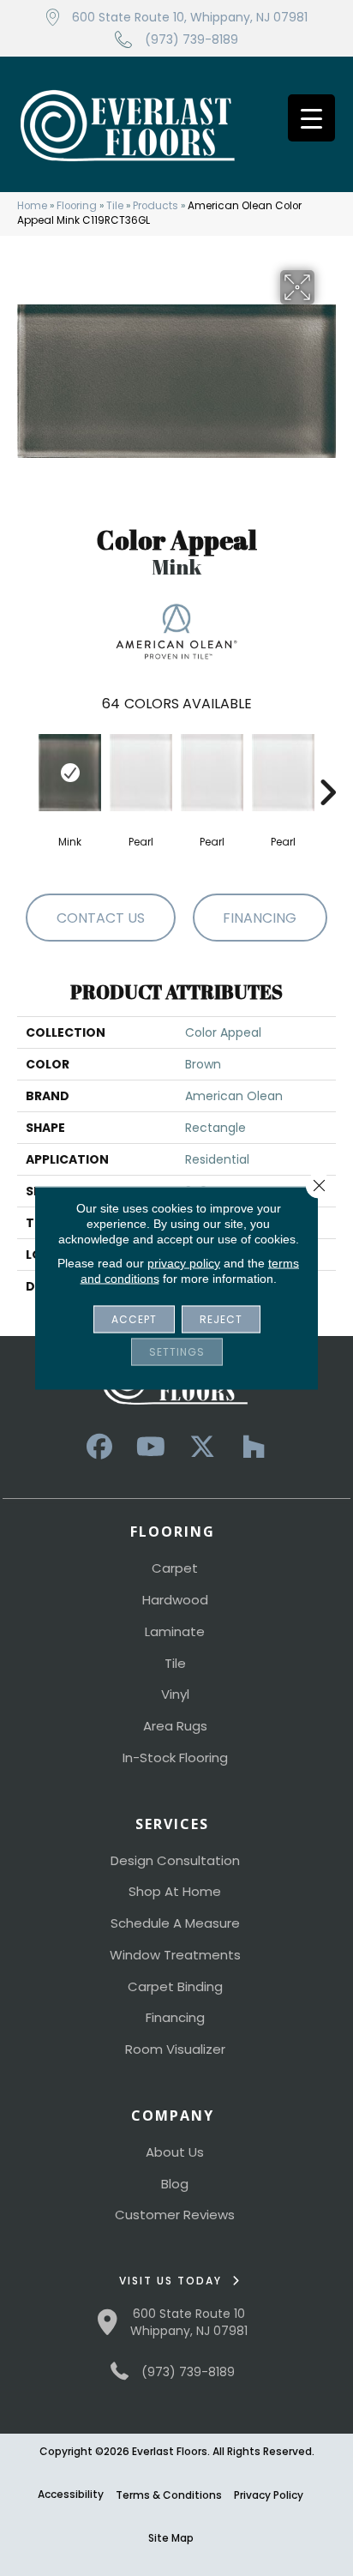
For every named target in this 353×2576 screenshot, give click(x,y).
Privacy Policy (269, 2495)
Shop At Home (175, 1891)
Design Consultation (175, 1860)
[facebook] (99, 1447)
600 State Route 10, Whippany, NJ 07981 (190, 17)
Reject (221, 1319)
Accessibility (71, 2494)
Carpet (175, 1568)
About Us (175, 2152)
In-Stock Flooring (175, 1757)
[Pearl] (141, 773)
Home (32, 206)
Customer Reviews (175, 2215)
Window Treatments (175, 1955)
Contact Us (101, 918)
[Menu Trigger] (311, 118)
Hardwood (175, 1600)
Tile (115, 206)
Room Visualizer (175, 2049)
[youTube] (151, 1447)
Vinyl (175, 1694)
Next (327, 767)
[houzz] (254, 1447)
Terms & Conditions (169, 2495)
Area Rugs (175, 1726)
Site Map (171, 2538)
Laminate (175, 1631)
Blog (175, 2184)
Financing (175, 2017)
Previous (26, 767)
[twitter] (202, 1447)
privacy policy (184, 1263)
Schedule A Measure (175, 1923)
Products (156, 206)
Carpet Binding (175, 1986)
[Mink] (70, 773)
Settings (177, 1352)
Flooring (77, 206)
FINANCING (260, 918)
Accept (134, 1319)
